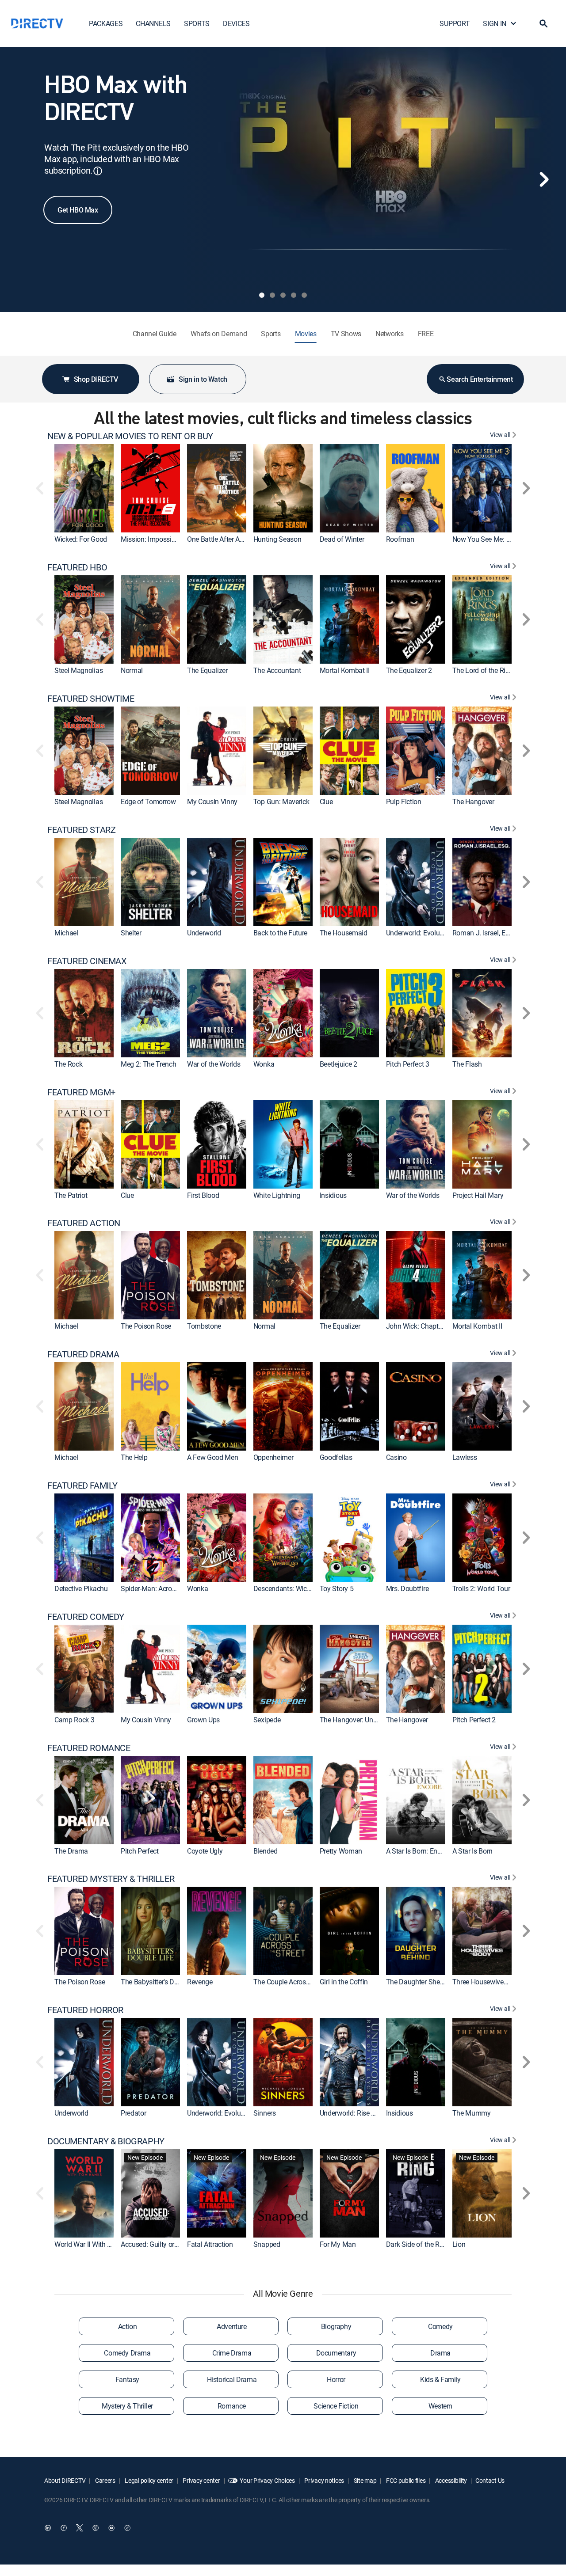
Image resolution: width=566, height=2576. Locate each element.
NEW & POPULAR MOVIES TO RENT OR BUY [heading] (130, 436)
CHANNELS (153, 23)
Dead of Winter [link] (342, 539)
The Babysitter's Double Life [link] (162, 1982)
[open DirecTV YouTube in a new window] (111, 2528)
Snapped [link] (267, 2244)
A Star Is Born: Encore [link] (418, 1851)
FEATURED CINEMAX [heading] (87, 961)
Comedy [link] (440, 2326)
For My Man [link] (338, 2244)
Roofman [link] (400, 539)
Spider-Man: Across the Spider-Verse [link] (175, 1588)
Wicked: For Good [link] (81, 539)
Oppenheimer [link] (273, 1457)
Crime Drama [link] (232, 2353)
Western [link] (440, 2406)
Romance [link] (232, 2406)
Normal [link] (132, 670)
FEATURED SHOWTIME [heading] (91, 699)
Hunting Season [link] (277, 539)
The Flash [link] (467, 1064)
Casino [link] (396, 1457)
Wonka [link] (264, 1064)
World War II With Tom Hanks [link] (98, 2244)
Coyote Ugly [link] (205, 1851)
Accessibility (450, 2480)
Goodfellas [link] (336, 1457)
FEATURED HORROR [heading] (85, 2010)
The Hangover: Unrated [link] (354, 1720)
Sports (271, 334)
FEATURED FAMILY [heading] (82, 1486)
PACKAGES (106, 23)
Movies (306, 334)
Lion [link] (459, 2244)
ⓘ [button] (98, 171)
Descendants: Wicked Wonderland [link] (304, 1588)
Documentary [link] (336, 2353)
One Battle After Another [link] (223, 539)
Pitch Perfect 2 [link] (474, 1720)
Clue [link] (326, 802)
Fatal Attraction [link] (210, 2244)
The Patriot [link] (71, 1195)
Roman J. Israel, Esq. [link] (483, 933)
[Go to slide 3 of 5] (283, 295)
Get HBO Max (78, 210)
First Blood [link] (203, 1195)
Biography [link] (336, 2326)
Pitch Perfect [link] (140, 1851)
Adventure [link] (231, 2326)
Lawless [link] (465, 1457)
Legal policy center (149, 2480)
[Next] (544, 179)
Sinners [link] (265, 2113)
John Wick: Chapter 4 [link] (418, 1326)
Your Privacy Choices (267, 2480)
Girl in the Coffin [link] (344, 1982)
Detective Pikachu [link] (81, 1588)
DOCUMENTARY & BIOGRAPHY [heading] (106, 2141)
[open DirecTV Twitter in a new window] (80, 2528)
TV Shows (346, 334)
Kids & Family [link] (440, 2379)
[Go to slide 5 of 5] (304, 295)
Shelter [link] (131, 933)
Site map (364, 2480)
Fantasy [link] (127, 2379)
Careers (105, 2480)
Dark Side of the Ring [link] (417, 2244)
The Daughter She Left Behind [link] (431, 1982)
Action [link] (128, 2326)
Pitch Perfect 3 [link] (408, 1064)
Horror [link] (336, 2379)
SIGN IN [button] (495, 23)
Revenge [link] (200, 1982)
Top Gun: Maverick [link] (281, 802)
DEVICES (236, 23)
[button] (543, 23)
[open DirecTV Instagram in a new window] (96, 2528)
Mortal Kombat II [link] (345, 670)
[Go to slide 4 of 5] (294, 295)
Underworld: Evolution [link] (419, 933)
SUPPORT (455, 23)
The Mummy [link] (472, 2113)
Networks (389, 334)
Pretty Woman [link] (341, 1851)
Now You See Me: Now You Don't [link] (501, 539)
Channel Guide (155, 334)
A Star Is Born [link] (473, 1851)
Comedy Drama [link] (127, 2353)
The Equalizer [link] (207, 670)
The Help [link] (134, 1457)
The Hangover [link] (473, 802)
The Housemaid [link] (344, 933)
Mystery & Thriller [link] (127, 2406)
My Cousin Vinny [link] (212, 802)
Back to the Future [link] (280, 933)
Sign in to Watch (203, 379)
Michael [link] (66, 933)
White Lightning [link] (277, 1195)
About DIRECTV (65, 2480)
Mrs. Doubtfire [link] (407, 1588)
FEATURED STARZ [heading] (81, 830)
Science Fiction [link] (336, 2406)
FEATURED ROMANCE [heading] (89, 1748)
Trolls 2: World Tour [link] (481, 1588)
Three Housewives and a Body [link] (497, 1982)
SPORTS (197, 23)
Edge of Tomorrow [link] (148, 802)
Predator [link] (133, 2113)
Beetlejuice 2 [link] (338, 1064)
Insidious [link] (333, 1195)
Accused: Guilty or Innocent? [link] (163, 2244)
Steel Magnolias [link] (78, 670)
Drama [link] (440, 2353)
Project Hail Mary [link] (478, 1195)
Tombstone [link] (204, 1326)
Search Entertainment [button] (480, 379)
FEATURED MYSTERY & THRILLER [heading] (111, 1879)
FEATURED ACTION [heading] (84, 1223)
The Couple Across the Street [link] (296, 1982)
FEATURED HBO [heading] (77, 567)
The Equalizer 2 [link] (409, 670)
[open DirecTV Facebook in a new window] (64, 2528)
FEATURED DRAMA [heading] (83, 1354)
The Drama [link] (71, 1851)
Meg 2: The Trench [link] (149, 1064)
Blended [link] (266, 1851)
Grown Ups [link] (203, 1720)
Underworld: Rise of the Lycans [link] (365, 2113)
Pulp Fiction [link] (404, 802)
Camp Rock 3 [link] (74, 1720)
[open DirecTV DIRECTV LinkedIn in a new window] (48, 2528)
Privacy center (201, 2480)
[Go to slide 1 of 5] (262, 295)
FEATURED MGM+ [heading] (81, 1092)
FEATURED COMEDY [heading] (86, 1617)
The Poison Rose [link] (146, 1326)
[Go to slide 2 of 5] (272, 295)
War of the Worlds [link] (214, 1064)
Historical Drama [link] (232, 2379)
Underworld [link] (204, 933)
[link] (84, 488)
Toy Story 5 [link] (337, 1588)
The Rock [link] (68, 1064)
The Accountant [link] (277, 670)
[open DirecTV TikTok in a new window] (127, 2528)
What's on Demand (219, 334)
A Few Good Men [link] (213, 1457)
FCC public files (405, 2480)
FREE (426, 334)
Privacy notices (324, 2480)
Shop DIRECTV (96, 379)
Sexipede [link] (267, 1720)
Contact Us (490, 2480)
